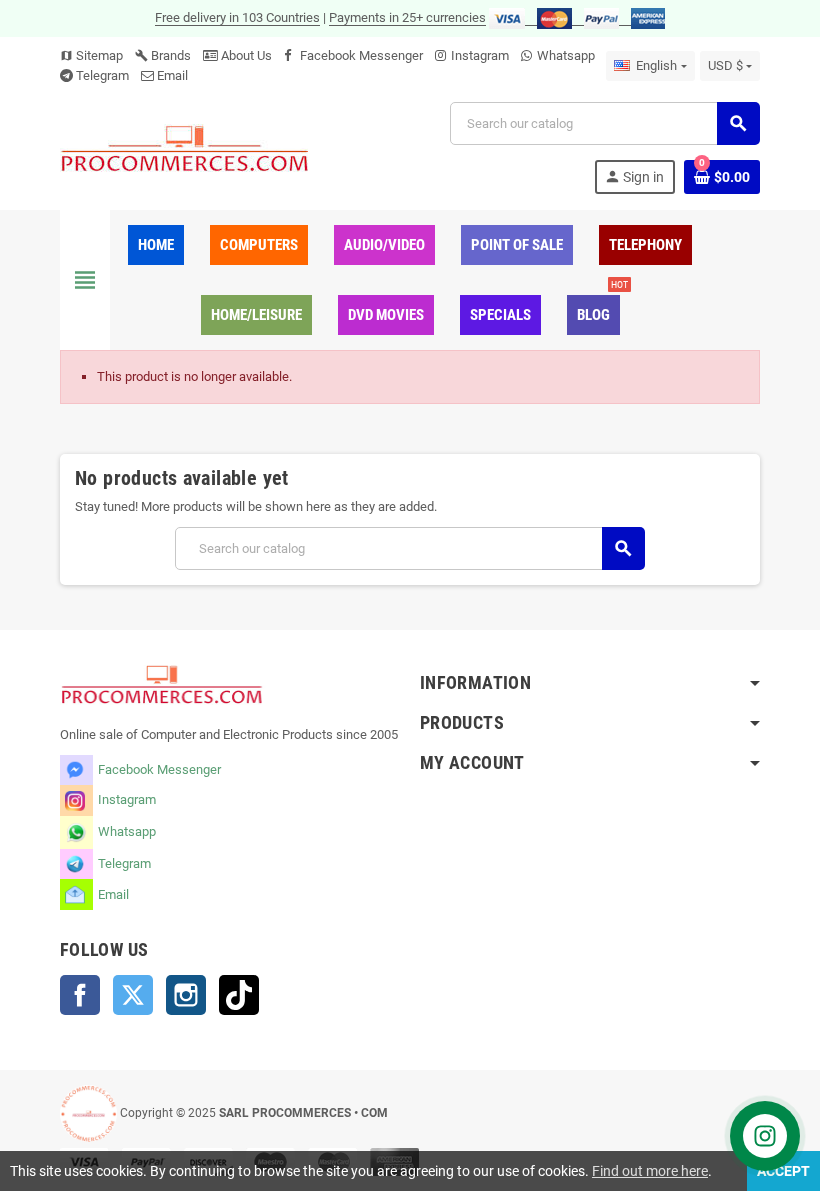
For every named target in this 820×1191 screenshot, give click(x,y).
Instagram (480, 55)
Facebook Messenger (361, 55)
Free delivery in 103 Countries (237, 17)
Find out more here (650, 1171)
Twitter (133, 995)
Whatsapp (566, 55)
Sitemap (91, 55)
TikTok (239, 995)
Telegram (102, 75)
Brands (163, 55)
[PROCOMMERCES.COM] (185, 147)
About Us (245, 55)
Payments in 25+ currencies (407, 17)
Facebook (80, 995)
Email (172, 75)
